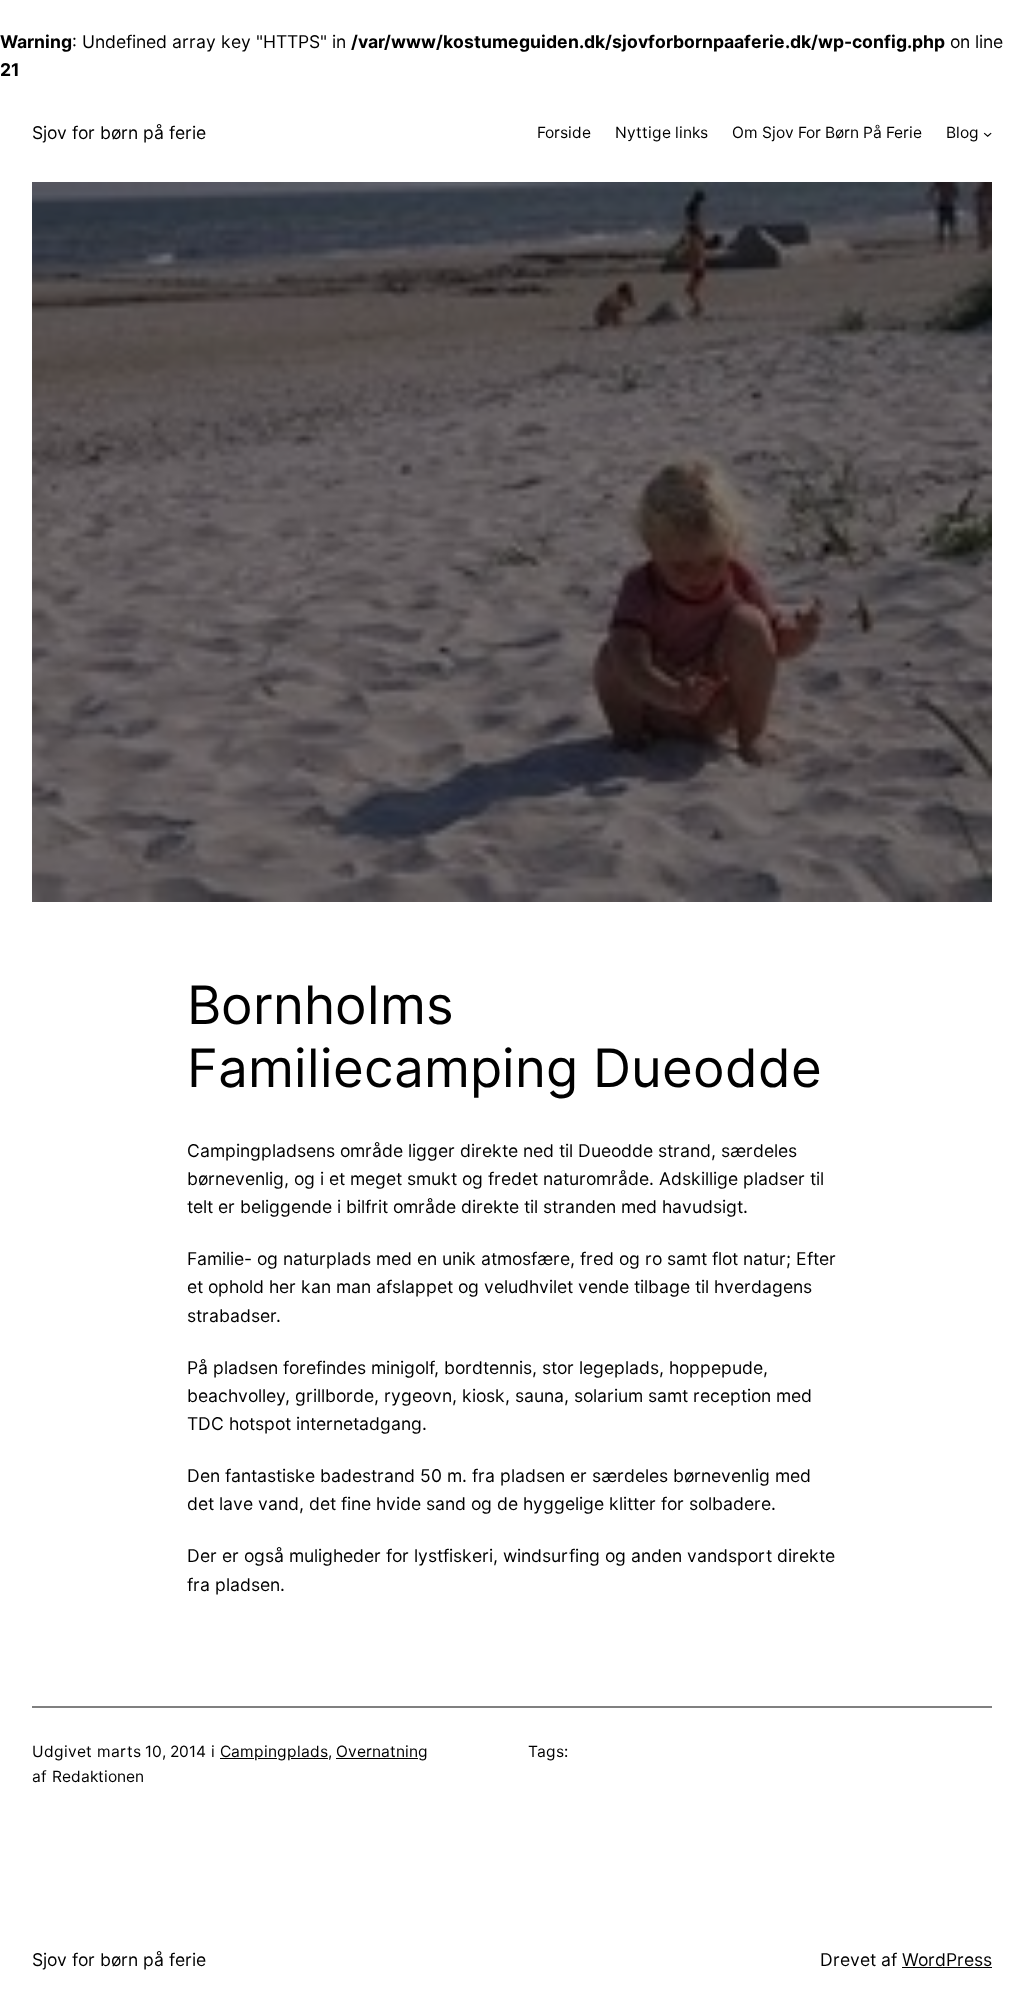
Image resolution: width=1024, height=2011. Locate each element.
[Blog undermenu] (987, 132)
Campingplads (274, 1751)
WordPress (947, 1959)
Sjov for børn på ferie (119, 132)
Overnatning (382, 1751)
